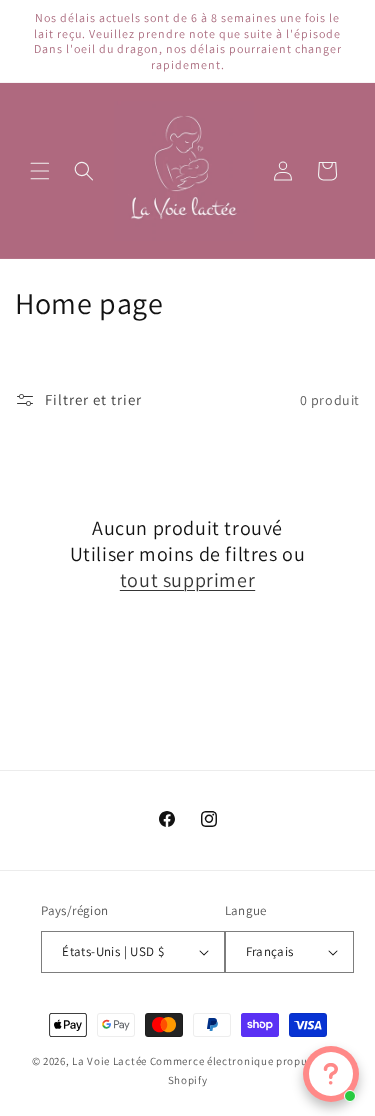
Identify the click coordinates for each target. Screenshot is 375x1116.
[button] (40, 171)
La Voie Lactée (109, 1061)
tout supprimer (187, 580)
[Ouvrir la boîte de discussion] (331, 1074)
